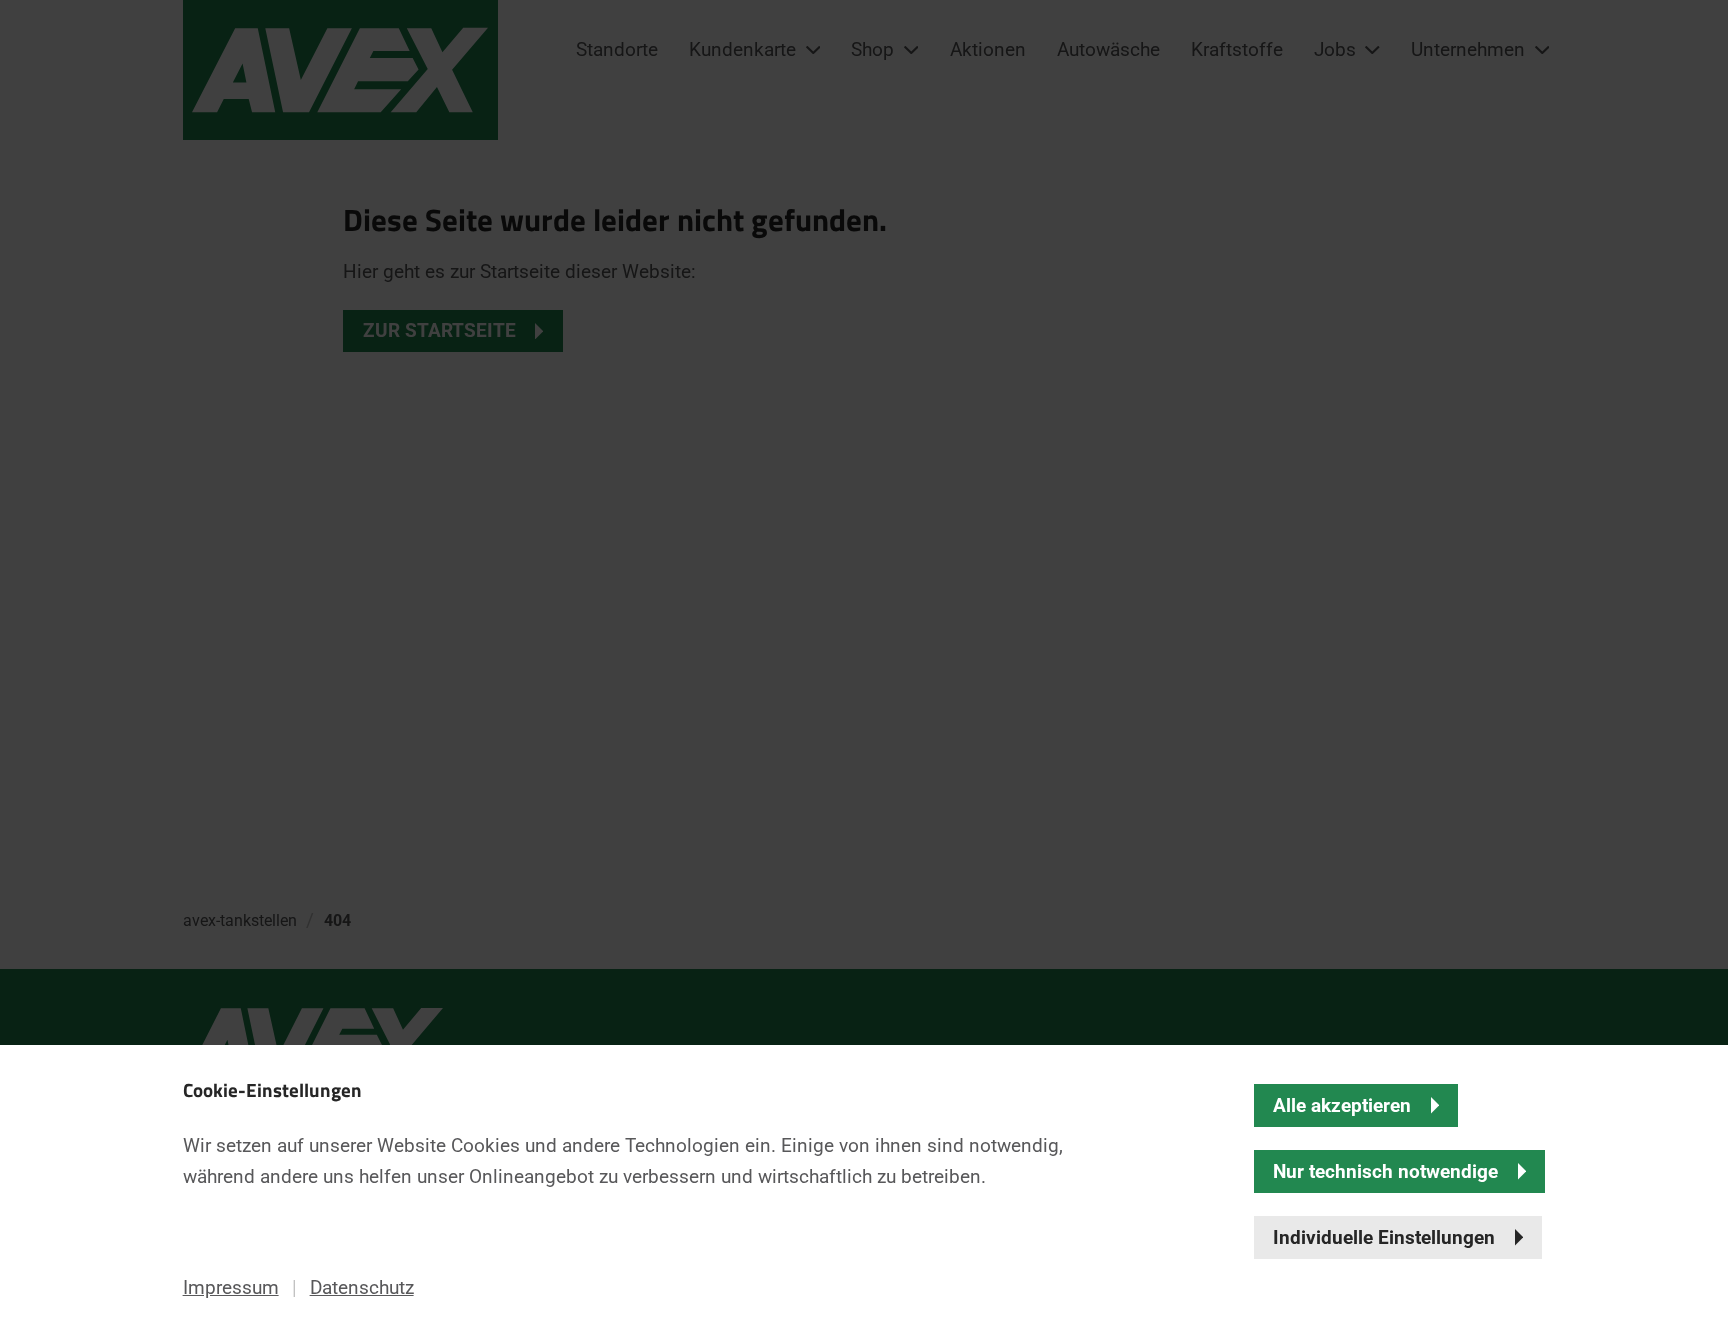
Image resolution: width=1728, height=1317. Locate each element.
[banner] (864, 658)
